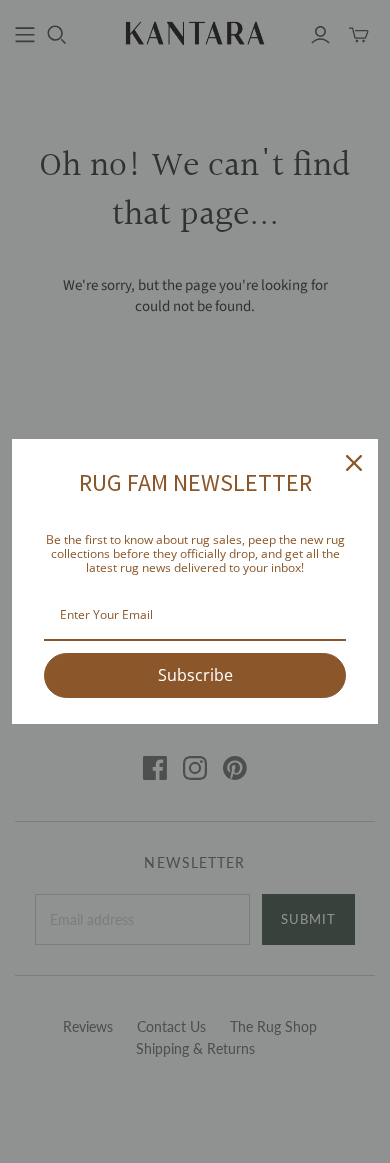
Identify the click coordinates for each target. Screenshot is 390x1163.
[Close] (354, 463)
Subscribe (195, 675)
